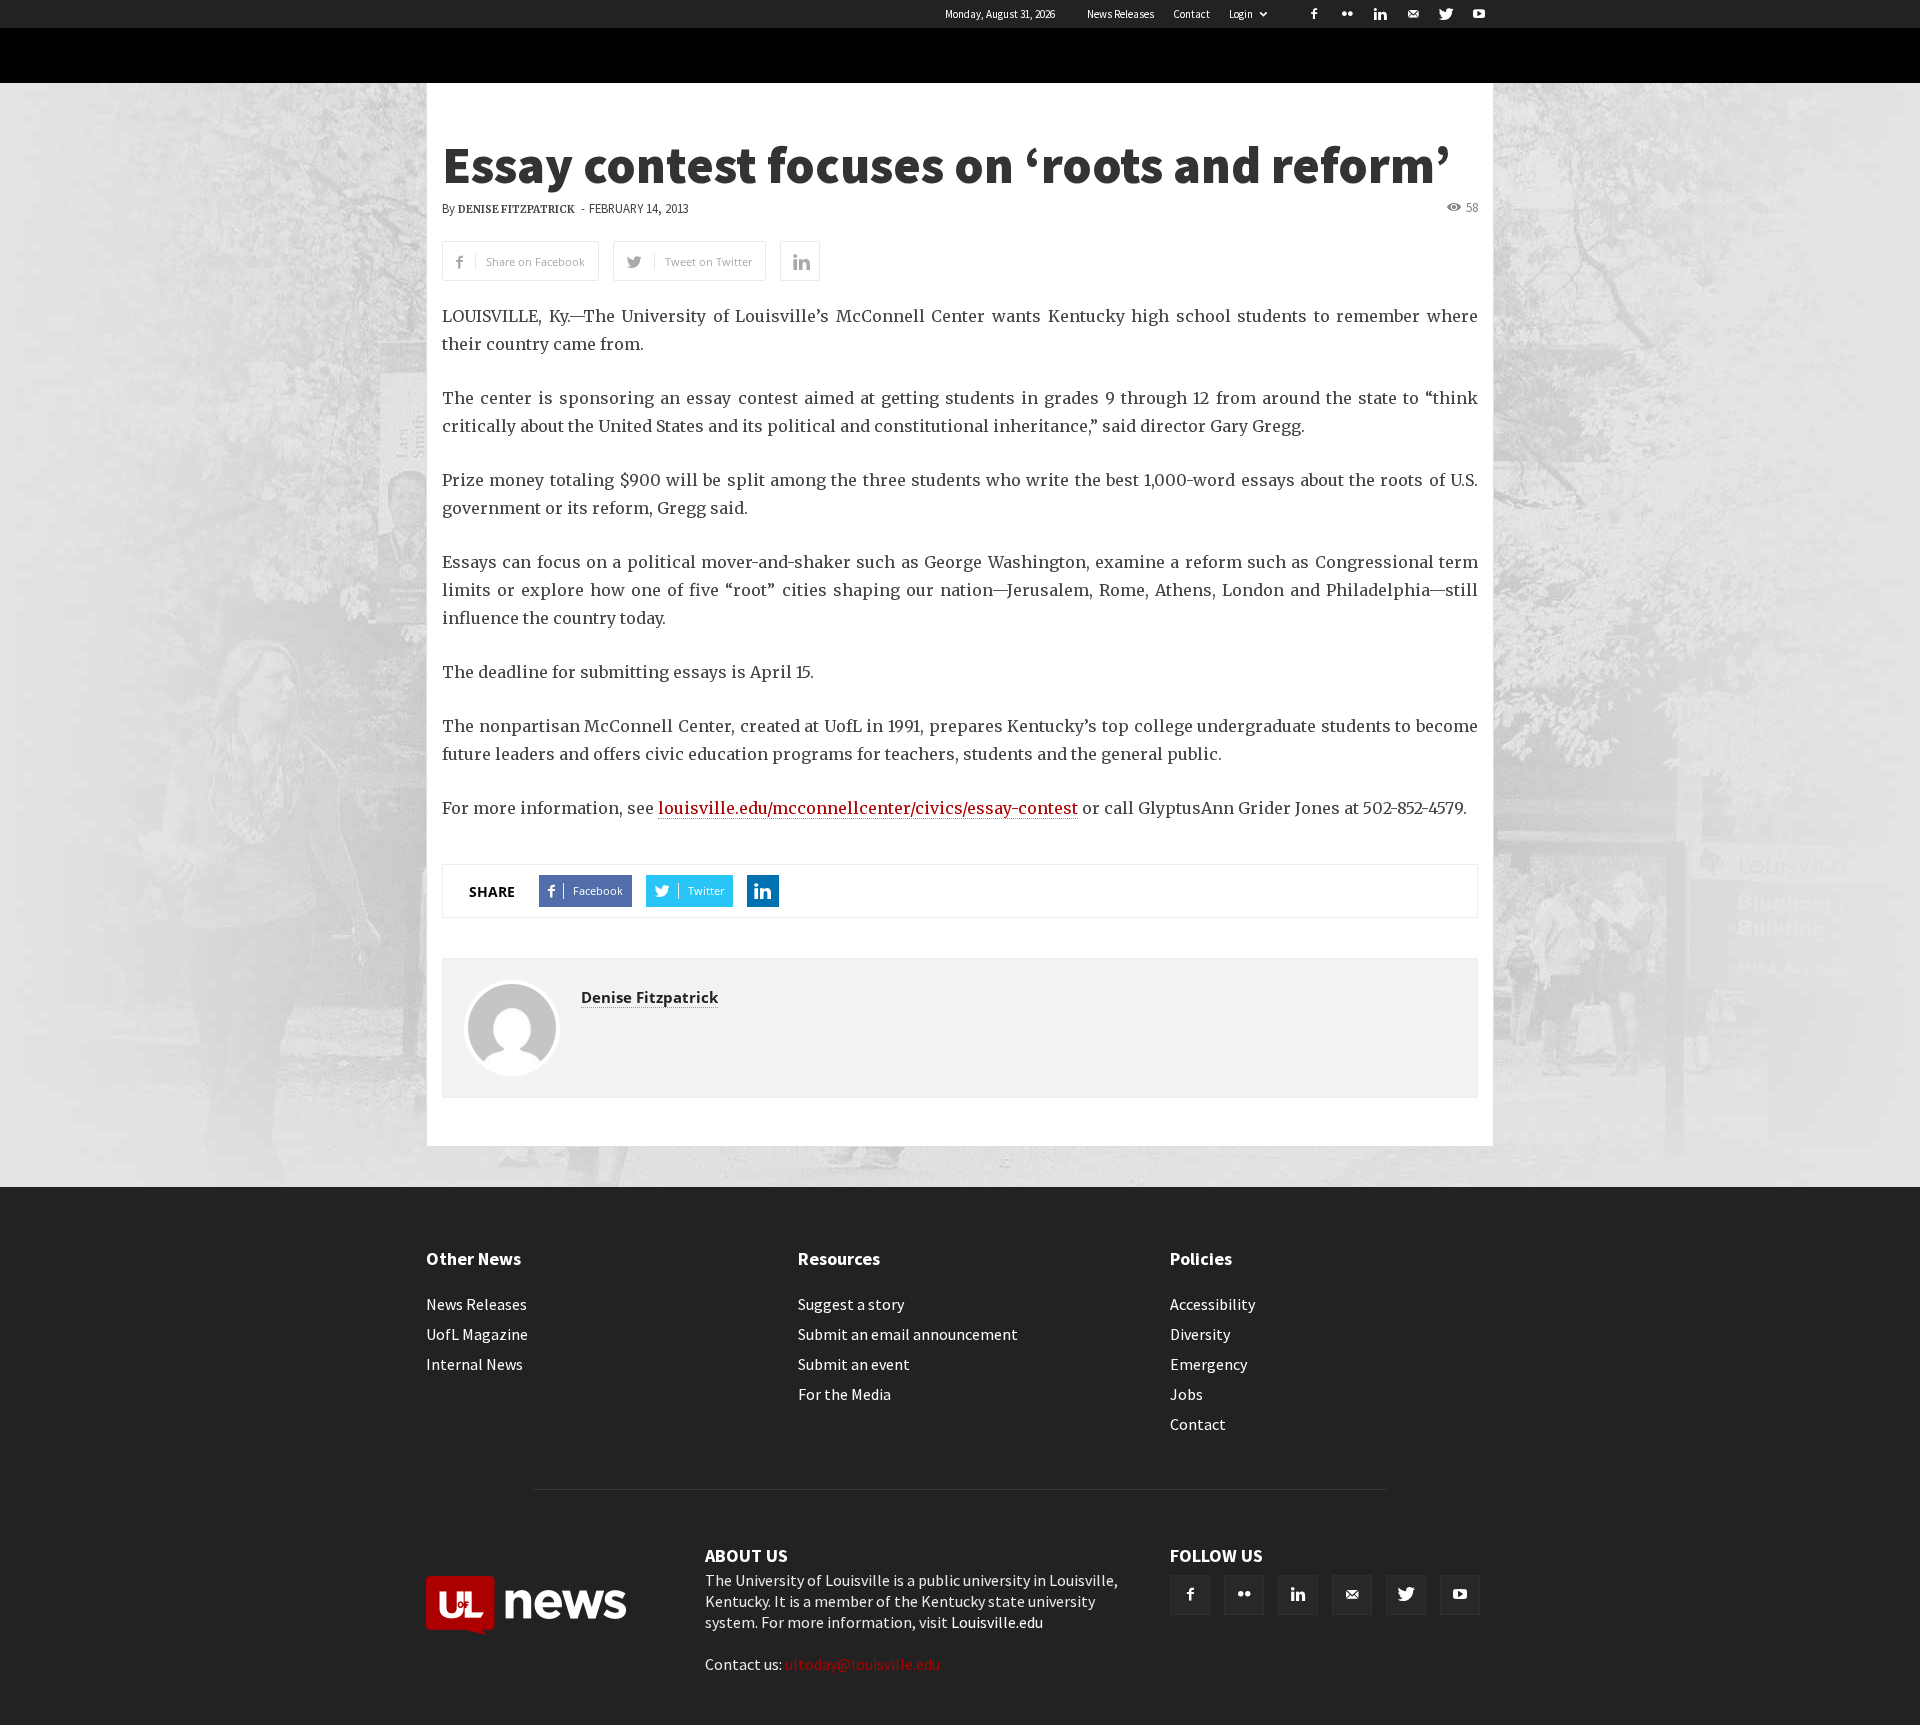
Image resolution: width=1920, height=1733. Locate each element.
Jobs (1186, 1394)
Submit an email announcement (908, 1334)
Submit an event (854, 1364)
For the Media (844, 1394)
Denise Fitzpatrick (516, 209)
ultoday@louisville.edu (862, 1664)
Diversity (1200, 1334)
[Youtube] (1479, 14)
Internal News (474, 1364)
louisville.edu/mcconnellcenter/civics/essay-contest (868, 808)
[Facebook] (1314, 14)
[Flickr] (1347, 14)
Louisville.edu (997, 1622)
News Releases (1120, 14)
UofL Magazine (477, 1334)
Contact (1191, 14)
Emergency (1208, 1364)
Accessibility (1212, 1304)
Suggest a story (851, 1304)
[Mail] (1413, 14)
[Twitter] (1446, 14)
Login (1241, 14)
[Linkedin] (1380, 14)
